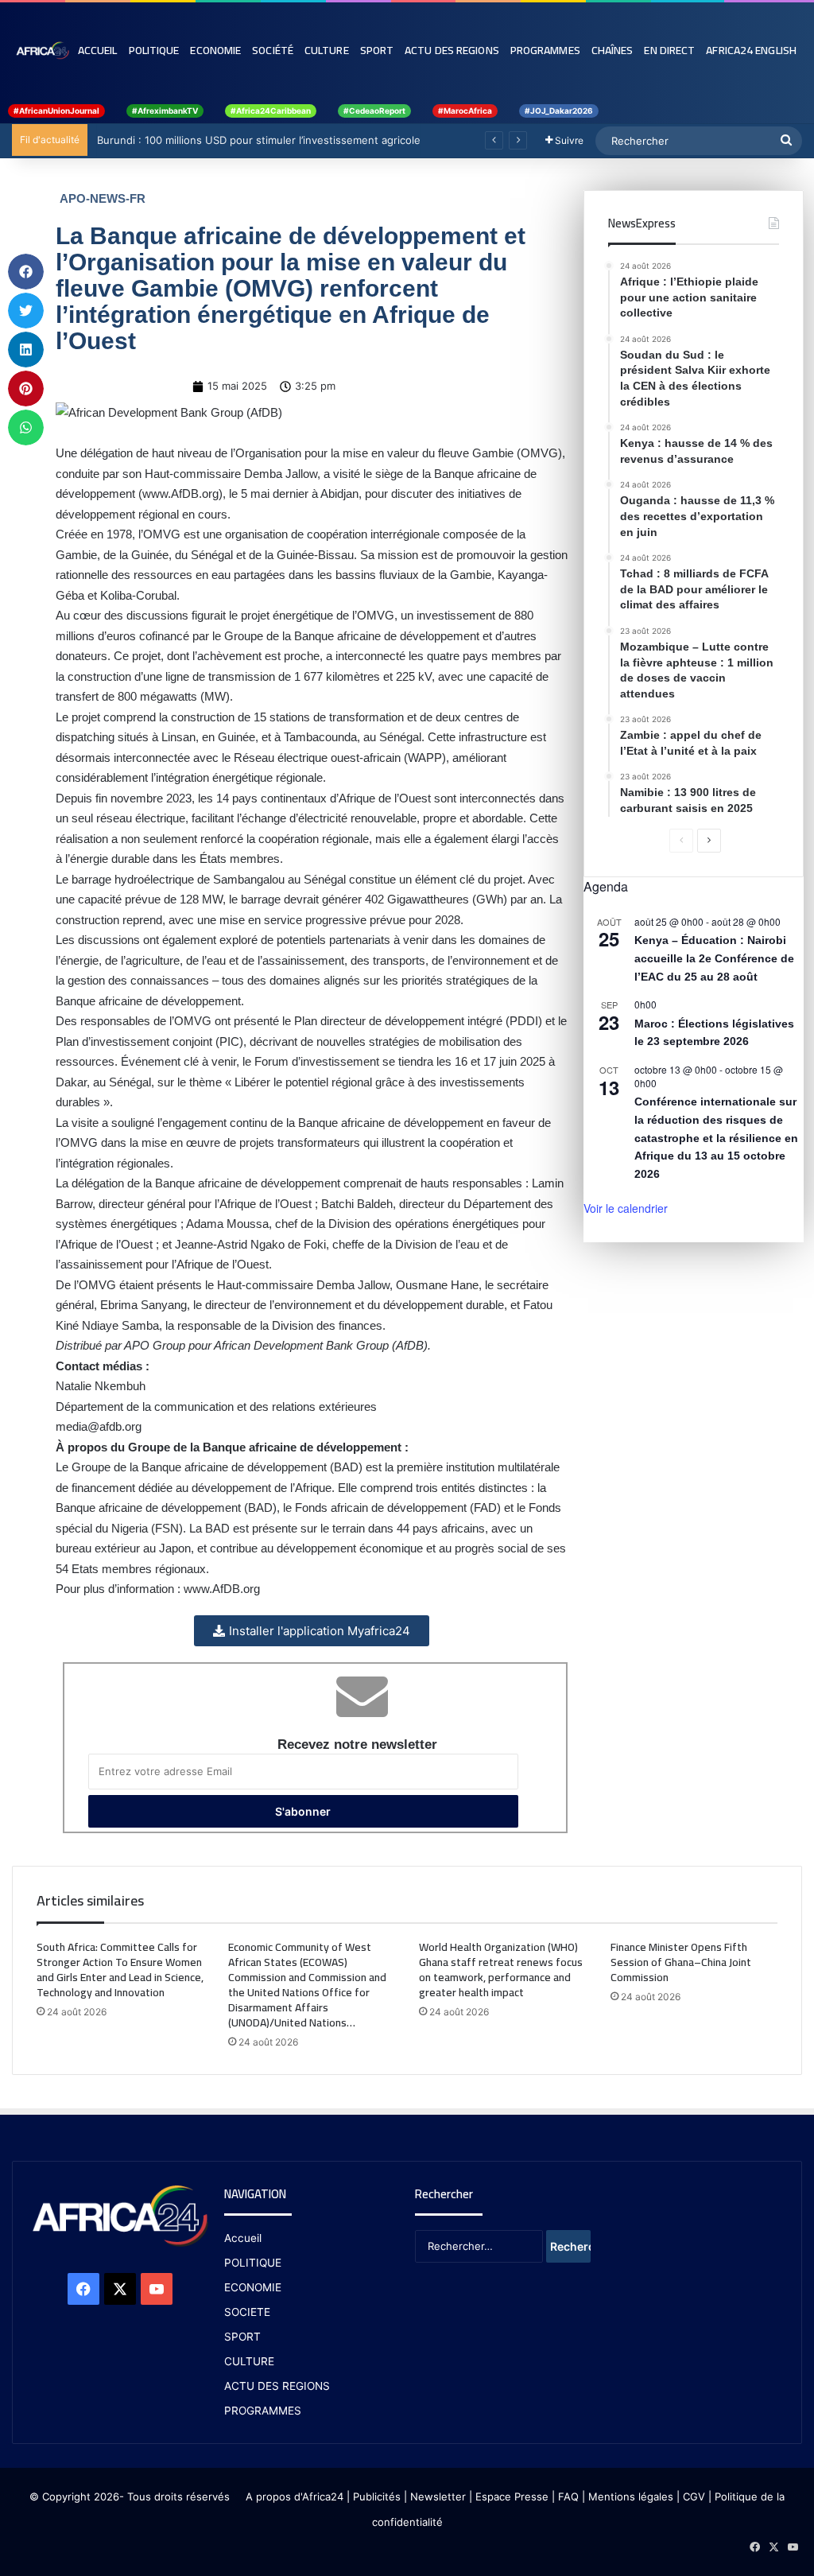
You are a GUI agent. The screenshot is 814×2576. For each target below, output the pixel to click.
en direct (669, 50)
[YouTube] (157, 2289)
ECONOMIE (253, 2287)
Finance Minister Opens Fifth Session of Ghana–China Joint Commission (681, 1962)
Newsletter (438, 2496)
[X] (120, 2289)
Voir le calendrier (626, 1208)
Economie (215, 50)
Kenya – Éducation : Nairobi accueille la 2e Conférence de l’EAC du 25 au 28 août (714, 958)
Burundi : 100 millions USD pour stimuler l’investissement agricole (257, 140)
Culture (327, 50)
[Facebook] (83, 2289)
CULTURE (249, 2361)
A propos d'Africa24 (295, 2496)
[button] (26, 272)
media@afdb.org (99, 1426)
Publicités (377, 2496)
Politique (154, 50)
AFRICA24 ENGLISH (751, 50)
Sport (377, 50)
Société (273, 50)
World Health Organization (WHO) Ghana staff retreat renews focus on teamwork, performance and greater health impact (501, 1970)
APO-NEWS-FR (103, 198)
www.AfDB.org (180, 493)
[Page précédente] (681, 841)
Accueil (98, 50)
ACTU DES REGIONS (277, 2386)
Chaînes (612, 50)
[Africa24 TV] (42, 51)
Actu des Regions (452, 50)
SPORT (242, 2337)
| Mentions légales (628, 2496)
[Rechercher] (786, 141)
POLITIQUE (253, 2263)
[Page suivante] (709, 841)
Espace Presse (510, 2496)
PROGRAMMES (545, 50)
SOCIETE (247, 2312)
